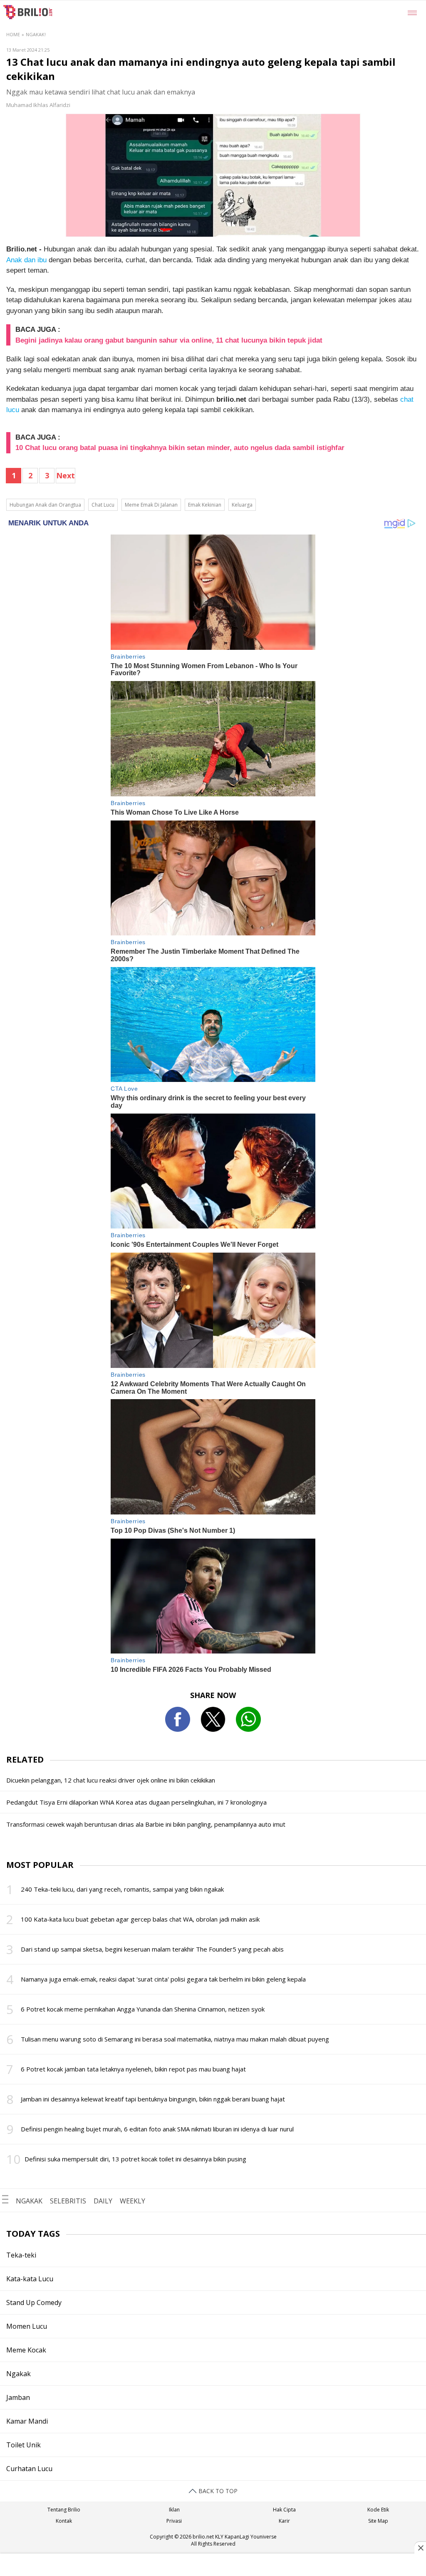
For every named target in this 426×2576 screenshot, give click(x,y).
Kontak (64, 2521)
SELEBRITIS (68, 2201)
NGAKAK (29, 2201)
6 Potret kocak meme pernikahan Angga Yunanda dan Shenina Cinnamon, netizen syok (143, 2009)
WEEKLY (133, 2201)
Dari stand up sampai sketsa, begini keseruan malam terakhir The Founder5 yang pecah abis (152, 1949)
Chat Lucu (103, 505)
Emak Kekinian (205, 505)
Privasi (174, 2521)
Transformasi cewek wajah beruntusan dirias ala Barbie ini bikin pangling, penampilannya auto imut (146, 1824)
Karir (284, 2521)
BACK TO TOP (217, 2491)
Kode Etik (378, 2510)
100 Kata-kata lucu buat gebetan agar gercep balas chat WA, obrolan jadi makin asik (140, 1919)
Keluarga (242, 505)
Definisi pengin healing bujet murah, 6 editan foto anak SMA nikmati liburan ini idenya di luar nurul (157, 2129)
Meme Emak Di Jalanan (151, 505)
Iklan (174, 2510)
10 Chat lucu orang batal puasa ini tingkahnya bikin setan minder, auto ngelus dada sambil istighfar (180, 448)
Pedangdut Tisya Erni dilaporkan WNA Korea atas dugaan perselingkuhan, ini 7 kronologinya (136, 1802)
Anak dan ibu (26, 260)
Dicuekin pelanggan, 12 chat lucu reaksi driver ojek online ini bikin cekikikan (111, 1780)
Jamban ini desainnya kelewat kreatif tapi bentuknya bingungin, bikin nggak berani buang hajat (153, 2099)
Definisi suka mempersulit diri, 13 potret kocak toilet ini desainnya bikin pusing (135, 2159)
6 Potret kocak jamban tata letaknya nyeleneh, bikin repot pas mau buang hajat (133, 2069)
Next (66, 475)
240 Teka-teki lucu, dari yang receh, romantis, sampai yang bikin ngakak (122, 1889)
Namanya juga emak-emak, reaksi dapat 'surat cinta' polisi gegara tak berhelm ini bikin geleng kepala (163, 1979)
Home (13, 34)
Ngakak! (36, 34)
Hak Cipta (284, 2510)
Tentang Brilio (64, 2510)
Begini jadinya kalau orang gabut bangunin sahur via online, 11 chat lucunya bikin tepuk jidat (169, 340)
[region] (213, 2566)
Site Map (378, 2521)
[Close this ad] (420, 2548)
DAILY (103, 2201)
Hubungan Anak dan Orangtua (45, 505)
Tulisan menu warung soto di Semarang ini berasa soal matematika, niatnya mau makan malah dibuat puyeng (175, 2039)
